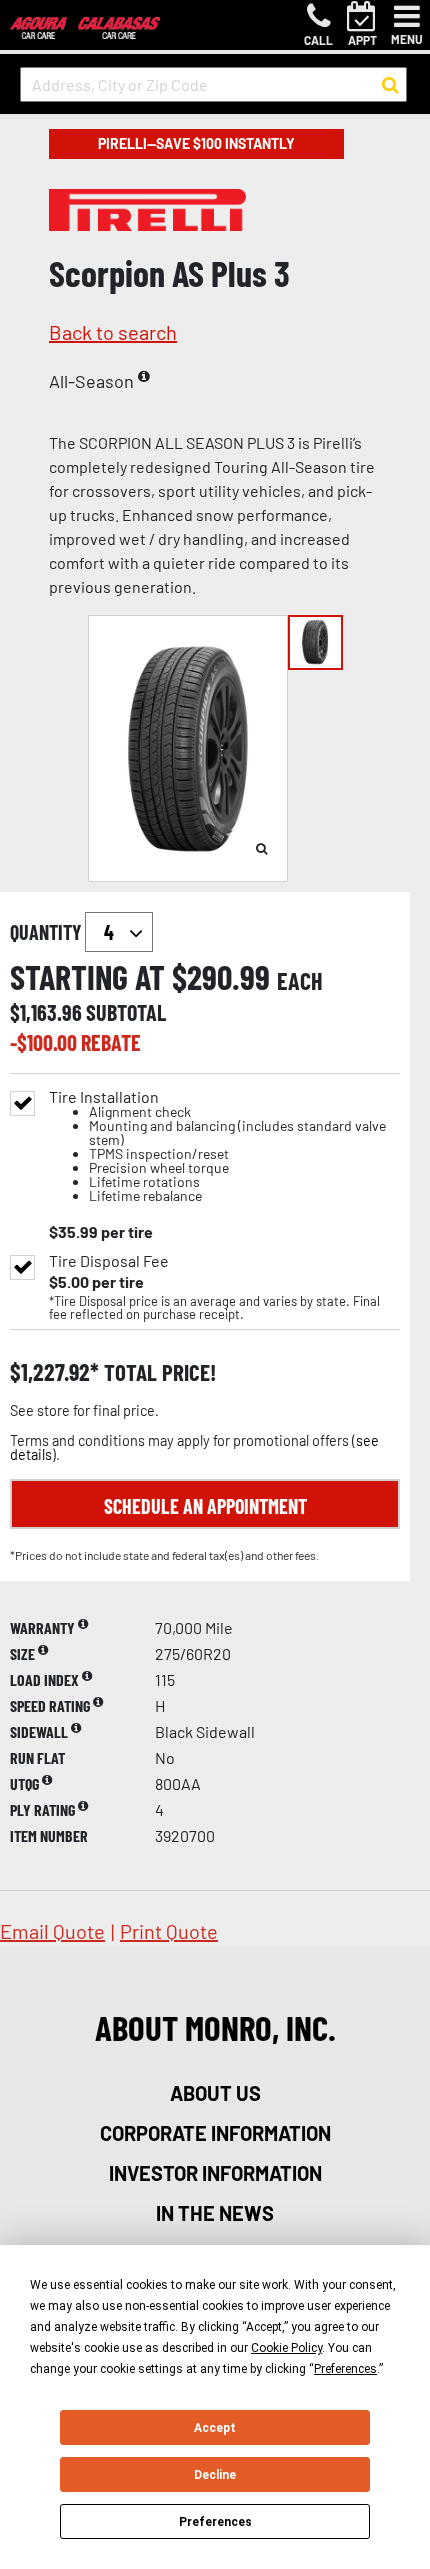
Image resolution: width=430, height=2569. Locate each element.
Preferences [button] (345, 2369)
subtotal (126, 1012)
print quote (169, 1931)
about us (215, 2093)
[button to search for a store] (390, 85)
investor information (215, 2173)
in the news (215, 2213)
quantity (47, 932)
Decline (215, 2475)
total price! (157, 1372)
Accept (215, 2428)
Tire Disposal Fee (109, 1261)
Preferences (215, 2522)
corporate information (215, 2133)
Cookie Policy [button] (286, 2348)
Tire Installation (217, 1146)
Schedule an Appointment (205, 1506)
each (300, 981)
